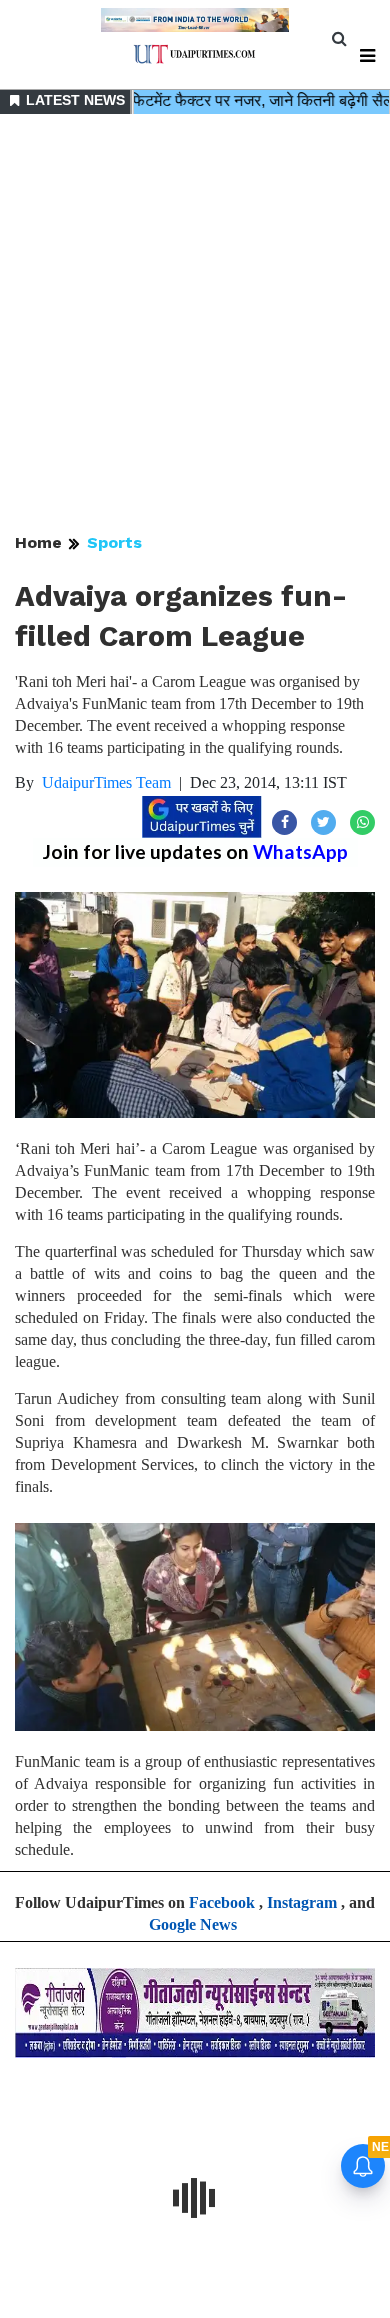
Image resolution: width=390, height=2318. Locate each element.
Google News (193, 1924)
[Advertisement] (195, 325)
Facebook (222, 1902)
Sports (114, 542)
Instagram (302, 1902)
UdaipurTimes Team (106, 782)
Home (38, 542)
